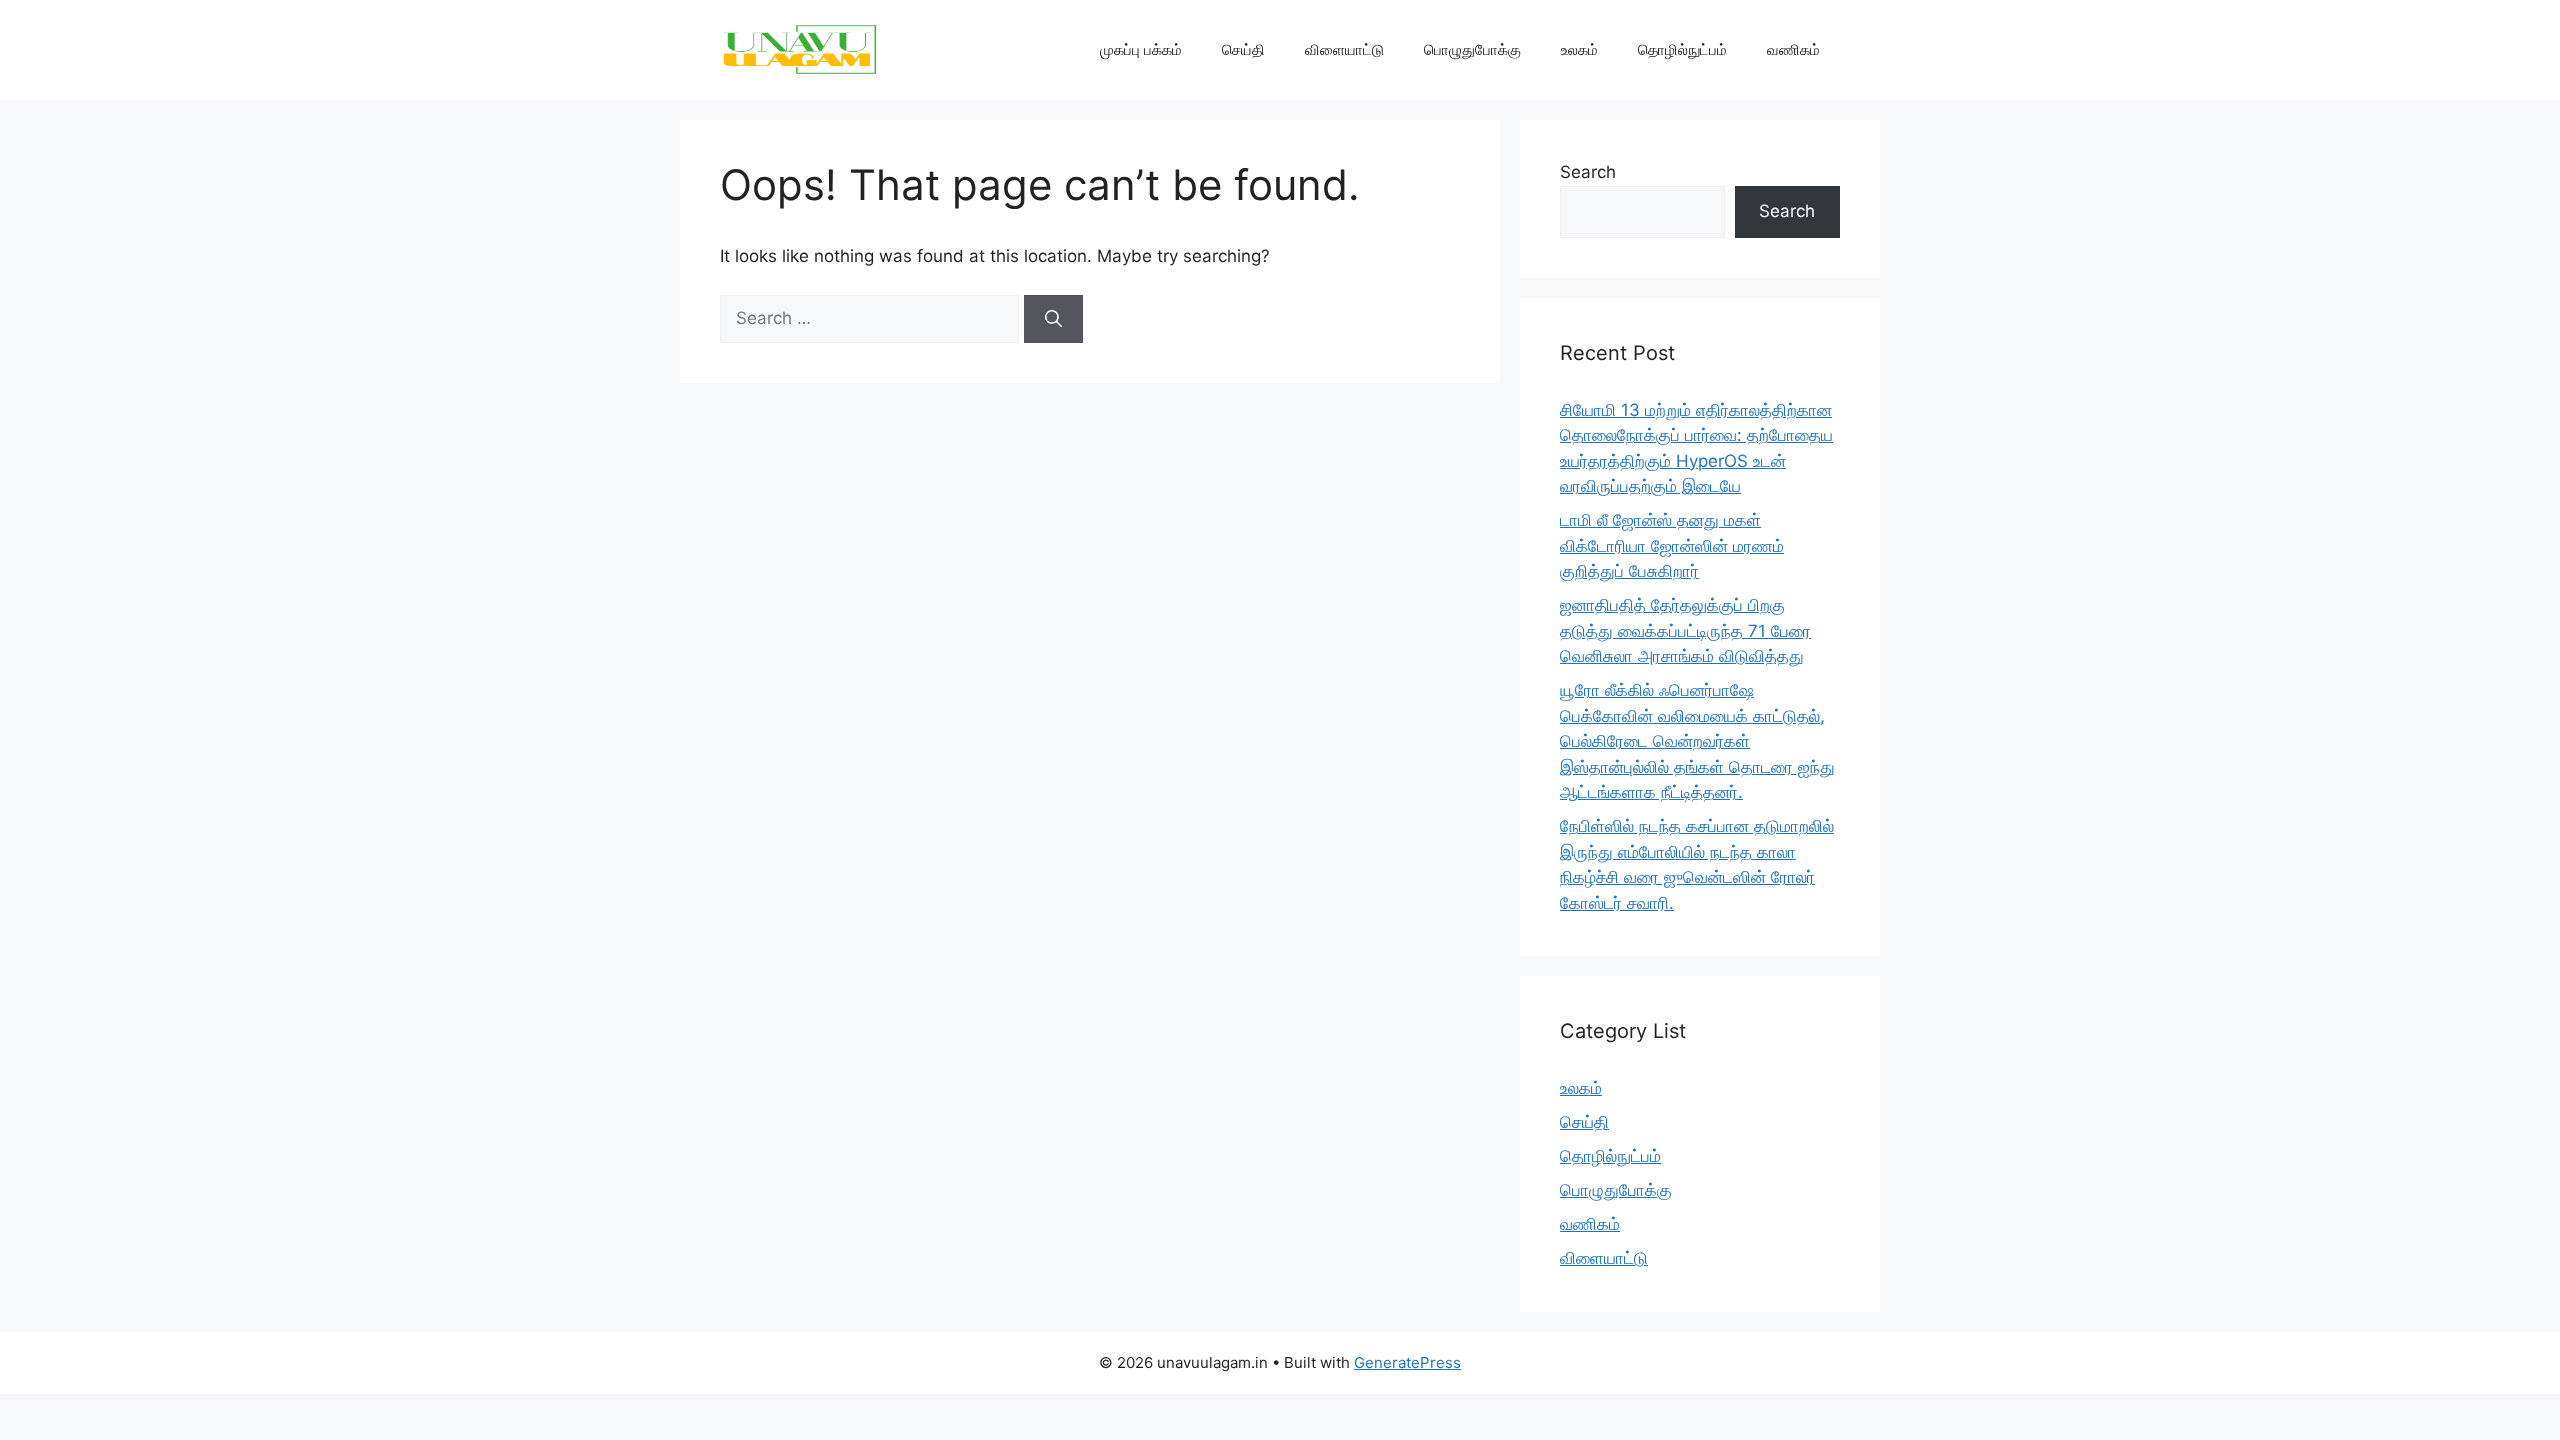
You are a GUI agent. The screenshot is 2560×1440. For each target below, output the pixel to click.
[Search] (1053, 319)
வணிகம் (1793, 49)
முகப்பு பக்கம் (1141, 49)
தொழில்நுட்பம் (1682, 49)
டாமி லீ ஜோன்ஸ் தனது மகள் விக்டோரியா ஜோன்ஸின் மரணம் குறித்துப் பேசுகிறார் (1672, 545)
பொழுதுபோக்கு (1472, 49)
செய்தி (1243, 49)
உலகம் (1579, 49)
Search (1588, 172)
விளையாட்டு (1344, 49)
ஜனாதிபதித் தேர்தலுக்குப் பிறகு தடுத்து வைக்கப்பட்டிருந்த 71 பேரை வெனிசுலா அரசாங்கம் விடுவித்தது (1685, 630)
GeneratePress (1407, 1362)
